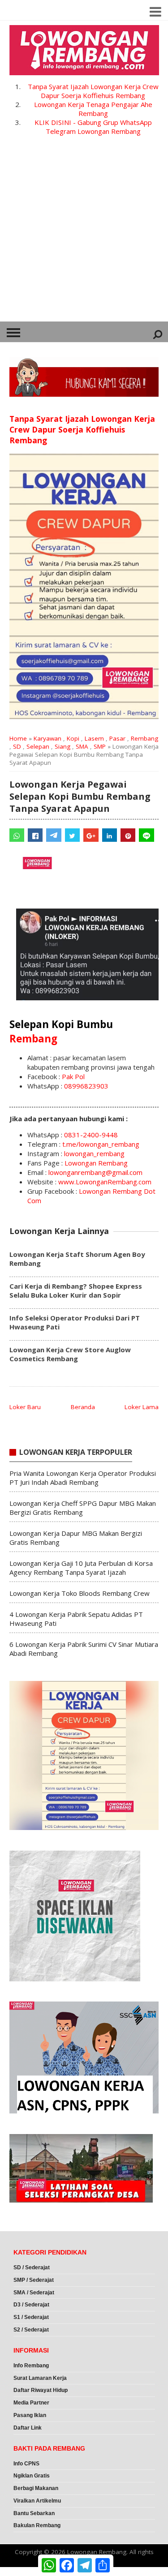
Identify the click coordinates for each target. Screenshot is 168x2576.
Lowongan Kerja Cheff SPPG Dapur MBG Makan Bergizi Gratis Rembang (83, 1508)
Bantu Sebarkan (34, 2513)
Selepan (38, 746)
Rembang (144, 738)
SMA (82, 746)
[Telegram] (54, 835)
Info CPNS (26, 2464)
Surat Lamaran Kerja (40, 2378)
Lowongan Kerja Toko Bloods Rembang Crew (80, 1593)
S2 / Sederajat (31, 2330)
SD (17, 746)
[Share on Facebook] (35, 835)
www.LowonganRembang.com (105, 1182)
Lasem (94, 738)
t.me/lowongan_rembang (101, 1144)
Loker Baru (25, 1407)
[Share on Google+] (91, 835)
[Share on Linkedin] (110, 835)
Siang (62, 746)
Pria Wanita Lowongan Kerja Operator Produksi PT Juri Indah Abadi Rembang (83, 1478)
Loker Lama (142, 1407)
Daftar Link (28, 2428)
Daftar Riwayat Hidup (41, 2390)
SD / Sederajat (32, 2267)
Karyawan (47, 738)
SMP (100, 746)
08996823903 (86, 1086)
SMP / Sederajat (34, 2280)
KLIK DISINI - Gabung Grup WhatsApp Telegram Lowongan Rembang (93, 127)
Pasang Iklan (30, 2415)
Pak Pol (73, 1076)
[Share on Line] (146, 835)
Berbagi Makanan (36, 2488)
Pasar (117, 738)
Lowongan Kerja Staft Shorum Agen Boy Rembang (77, 1259)
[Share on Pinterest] (128, 835)
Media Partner (31, 2403)
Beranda (83, 1407)
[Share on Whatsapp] (17, 835)
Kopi (73, 738)
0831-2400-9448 (91, 1135)
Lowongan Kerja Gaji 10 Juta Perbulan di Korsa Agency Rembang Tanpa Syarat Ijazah (81, 1568)
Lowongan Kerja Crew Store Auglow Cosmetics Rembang (70, 1354)
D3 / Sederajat (31, 2305)
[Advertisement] (84, 233)
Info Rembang (31, 2366)
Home (18, 738)
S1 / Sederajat (31, 2317)
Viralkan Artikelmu (37, 2501)
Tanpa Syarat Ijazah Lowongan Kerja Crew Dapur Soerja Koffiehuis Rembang (93, 91)
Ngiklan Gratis (32, 2476)
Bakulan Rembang (37, 2525)
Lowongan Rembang (96, 1163)
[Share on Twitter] (72, 835)
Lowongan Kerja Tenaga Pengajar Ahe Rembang (93, 109)
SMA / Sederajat (34, 2293)
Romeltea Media (25, 2572)
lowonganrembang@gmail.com (95, 1172)
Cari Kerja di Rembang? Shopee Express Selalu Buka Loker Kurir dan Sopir (76, 1290)
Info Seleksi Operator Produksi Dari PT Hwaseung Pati (75, 1322)
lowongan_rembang (94, 1153)
